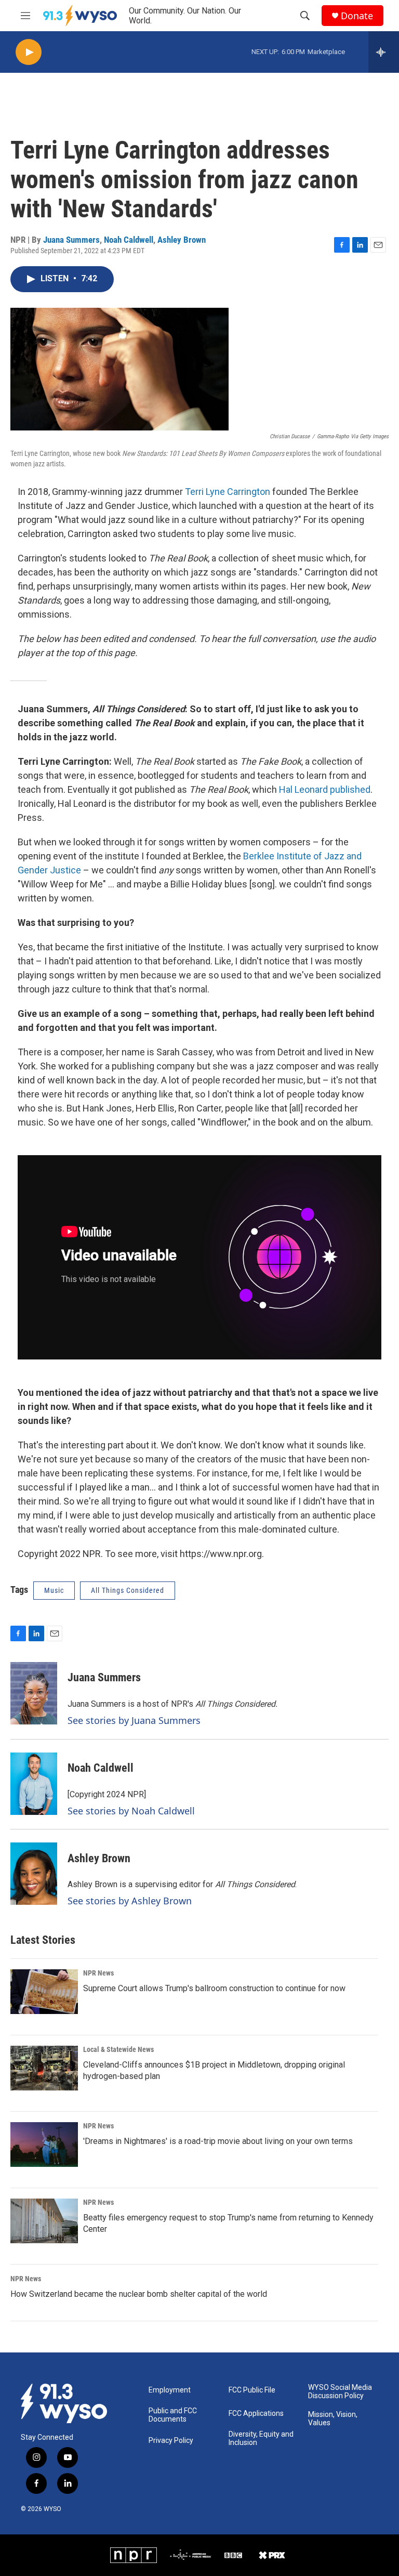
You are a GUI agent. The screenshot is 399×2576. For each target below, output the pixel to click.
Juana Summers (71, 240)
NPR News (98, 1973)
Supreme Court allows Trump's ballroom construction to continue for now (214, 1988)
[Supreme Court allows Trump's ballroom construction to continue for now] (44, 1992)
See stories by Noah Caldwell (131, 1811)
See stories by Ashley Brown (130, 1901)
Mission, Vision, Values (333, 2419)
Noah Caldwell (129, 240)
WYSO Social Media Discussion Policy (340, 2392)
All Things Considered (128, 1590)
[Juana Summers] (34, 1693)
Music (54, 1590)
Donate (357, 16)
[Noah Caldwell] (34, 1784)
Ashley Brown (182, 240)
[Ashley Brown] (34, 1874)
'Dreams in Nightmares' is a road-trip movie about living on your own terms (218, 2141)
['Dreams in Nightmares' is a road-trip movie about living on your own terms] (44, 2145)
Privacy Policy (171, 2441)
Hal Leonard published (325, 789)
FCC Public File (252, 2390)
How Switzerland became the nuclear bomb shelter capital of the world (139, 2294)
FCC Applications (256, 2414)
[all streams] (384, 52)
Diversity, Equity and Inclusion (261, 2438)
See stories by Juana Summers (134, 1720)
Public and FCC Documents (173, 2415)
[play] (29, 52)
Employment (170, 2390)
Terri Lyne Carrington (228, 492)
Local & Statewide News (118, 2049)
